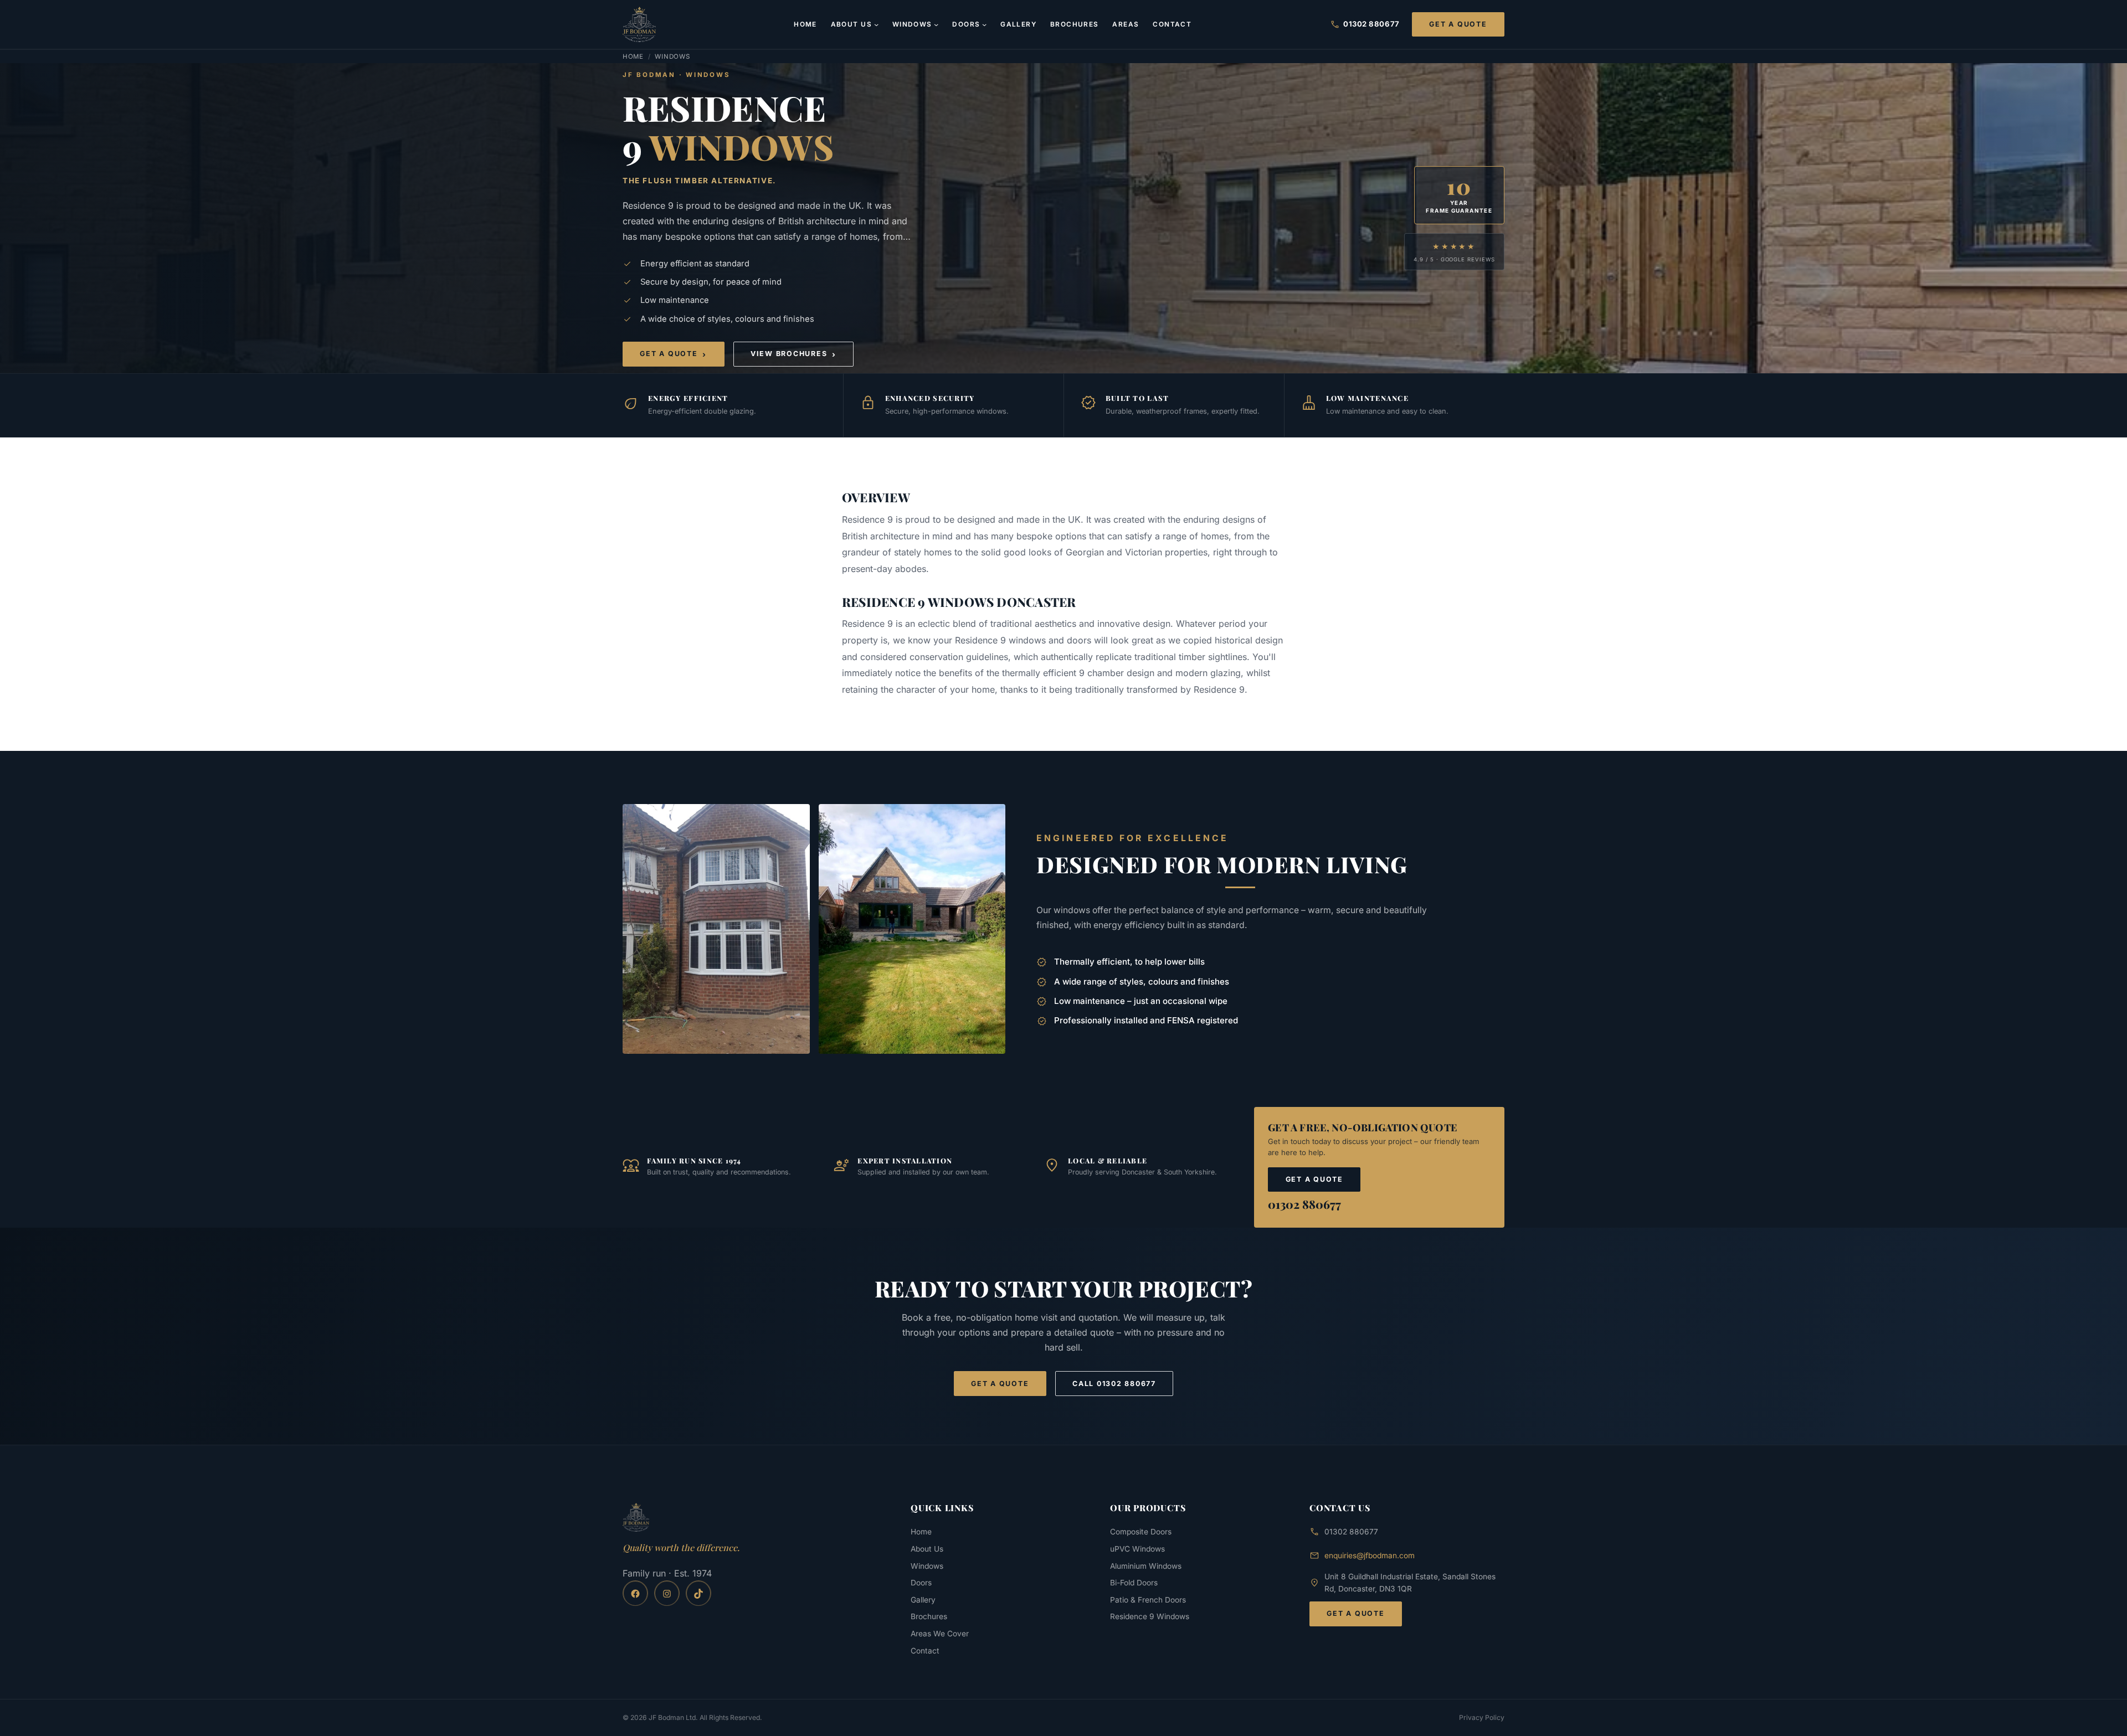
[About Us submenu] (876, 24)
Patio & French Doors (1148, 1600)
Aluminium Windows (1146, 1566)
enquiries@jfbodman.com (1370, 1555)
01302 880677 (1371, 24)
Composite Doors (1141, 1532)
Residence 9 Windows (1150, 1616)
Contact (925, 1651)
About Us (927, 1549)
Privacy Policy (1482, 1717)
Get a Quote (1466, 24)
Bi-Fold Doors (1134, 1583)
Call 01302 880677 (1114, 1384)
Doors (921, 1583)
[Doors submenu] (984, 24)
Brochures (929, 1616)
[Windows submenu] (936, 24)
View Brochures (793, 354)
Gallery (923, 1600)
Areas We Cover (940, 1634)
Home (633, 56)
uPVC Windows (1137, 1549)
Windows (672, 56)
